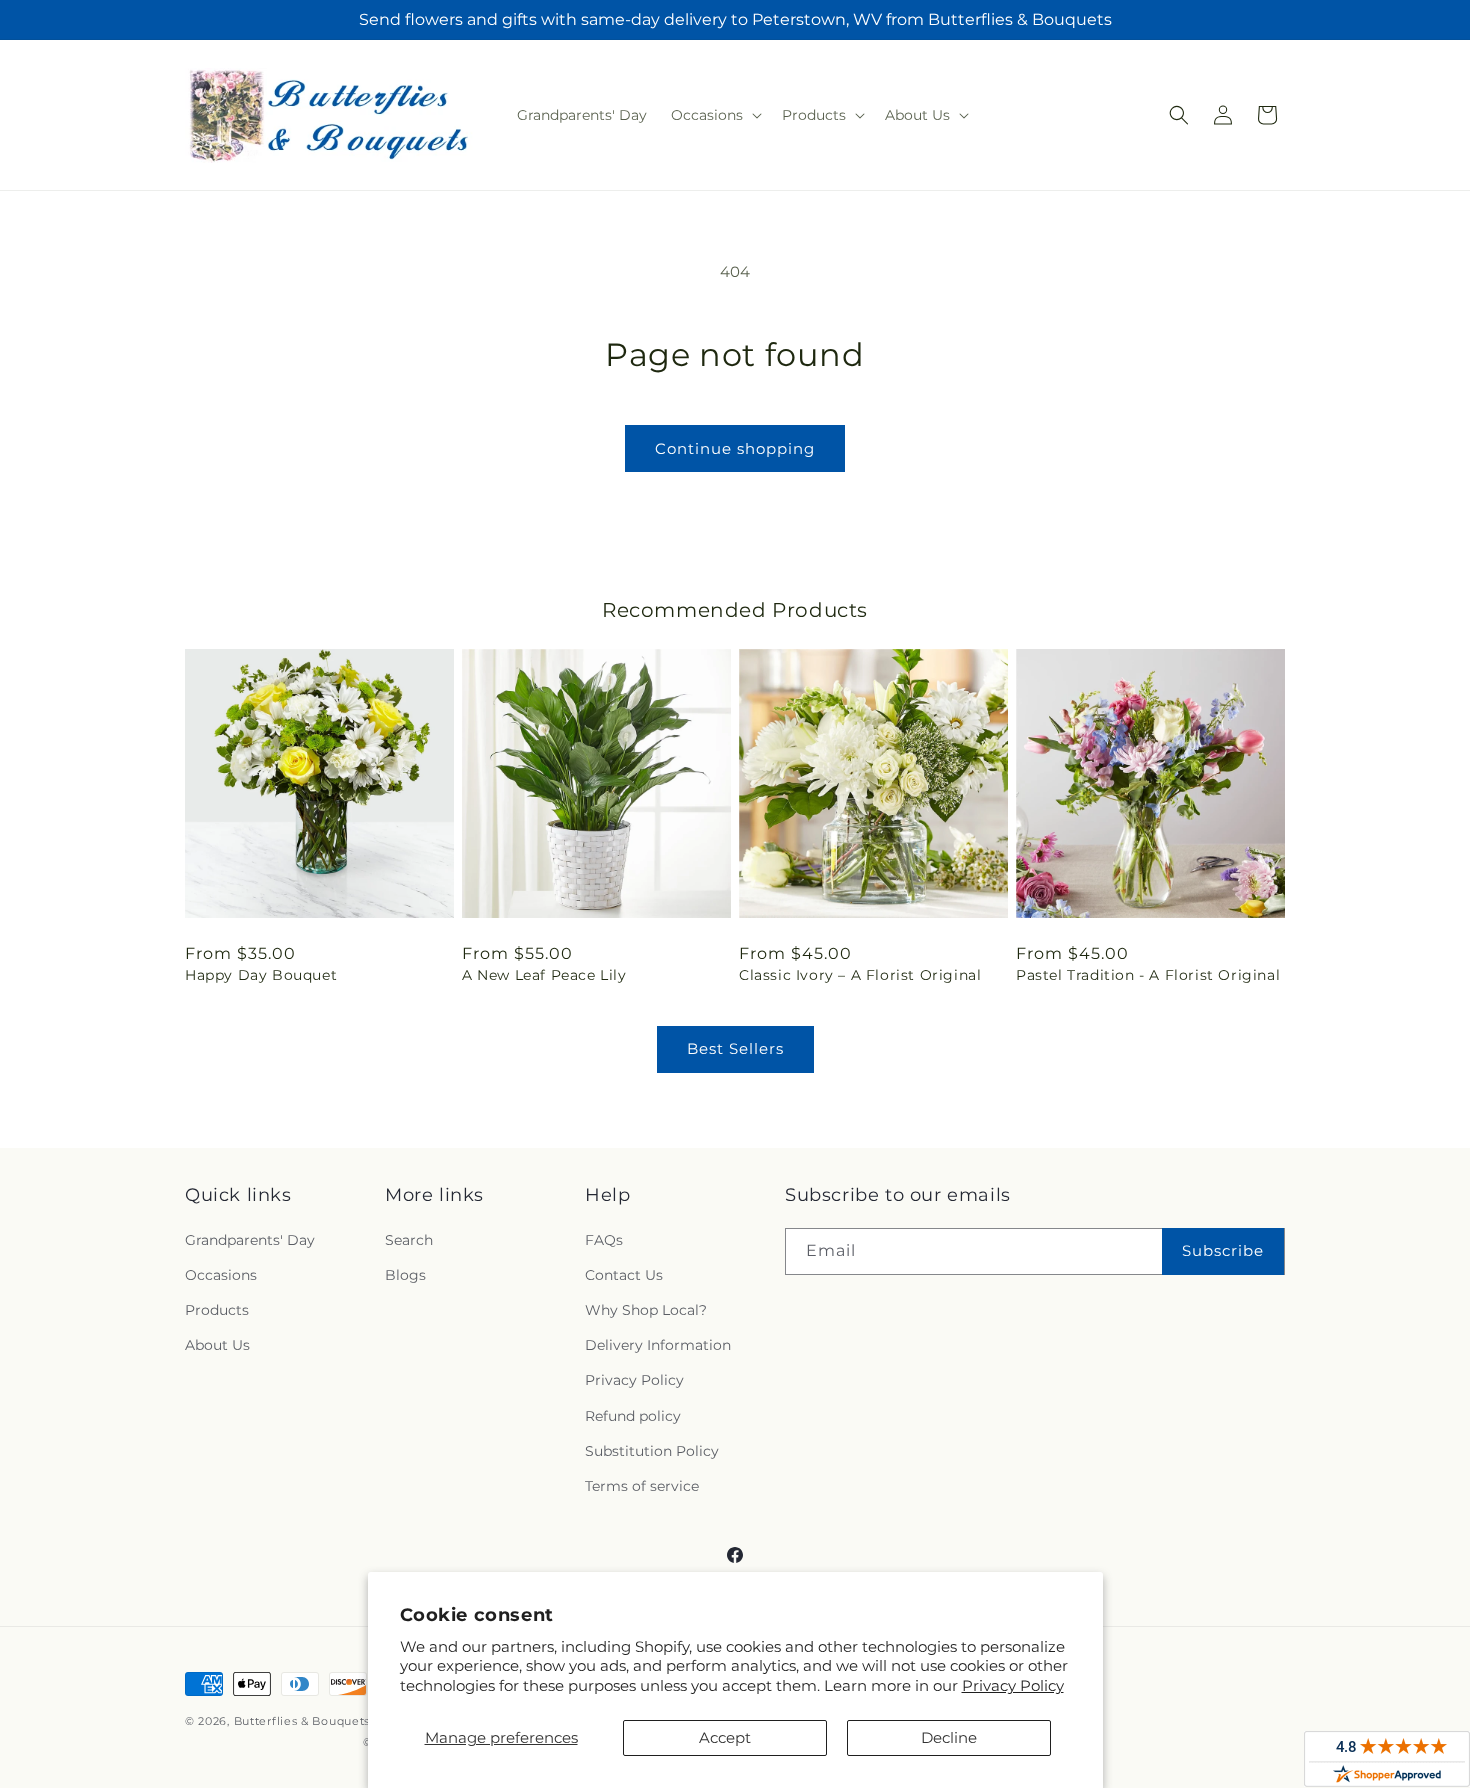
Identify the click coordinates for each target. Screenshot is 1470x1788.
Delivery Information (658, 1345)
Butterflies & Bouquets (302, 1721)
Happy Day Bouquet (261, 975)
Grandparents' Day (250, 1240)
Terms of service (642, 1486)
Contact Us (624, 1275)
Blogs (405, 1275)
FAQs (604, 1240)
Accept (725, 1737)
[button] (714, 115)
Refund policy (633, 1416)
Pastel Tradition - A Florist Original (1148, 975)
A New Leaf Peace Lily (544, 975)
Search (409, 1240)
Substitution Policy (652, 1451)
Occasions (221, 1275)
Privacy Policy (1013, 1685)
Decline (949, 1737)
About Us (217, 1345)
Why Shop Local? (646, 1310)
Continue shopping (735, 448)
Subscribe (1223, 1250)
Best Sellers (735, 1048)
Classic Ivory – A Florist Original (860, 975)
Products (217, 1310)
